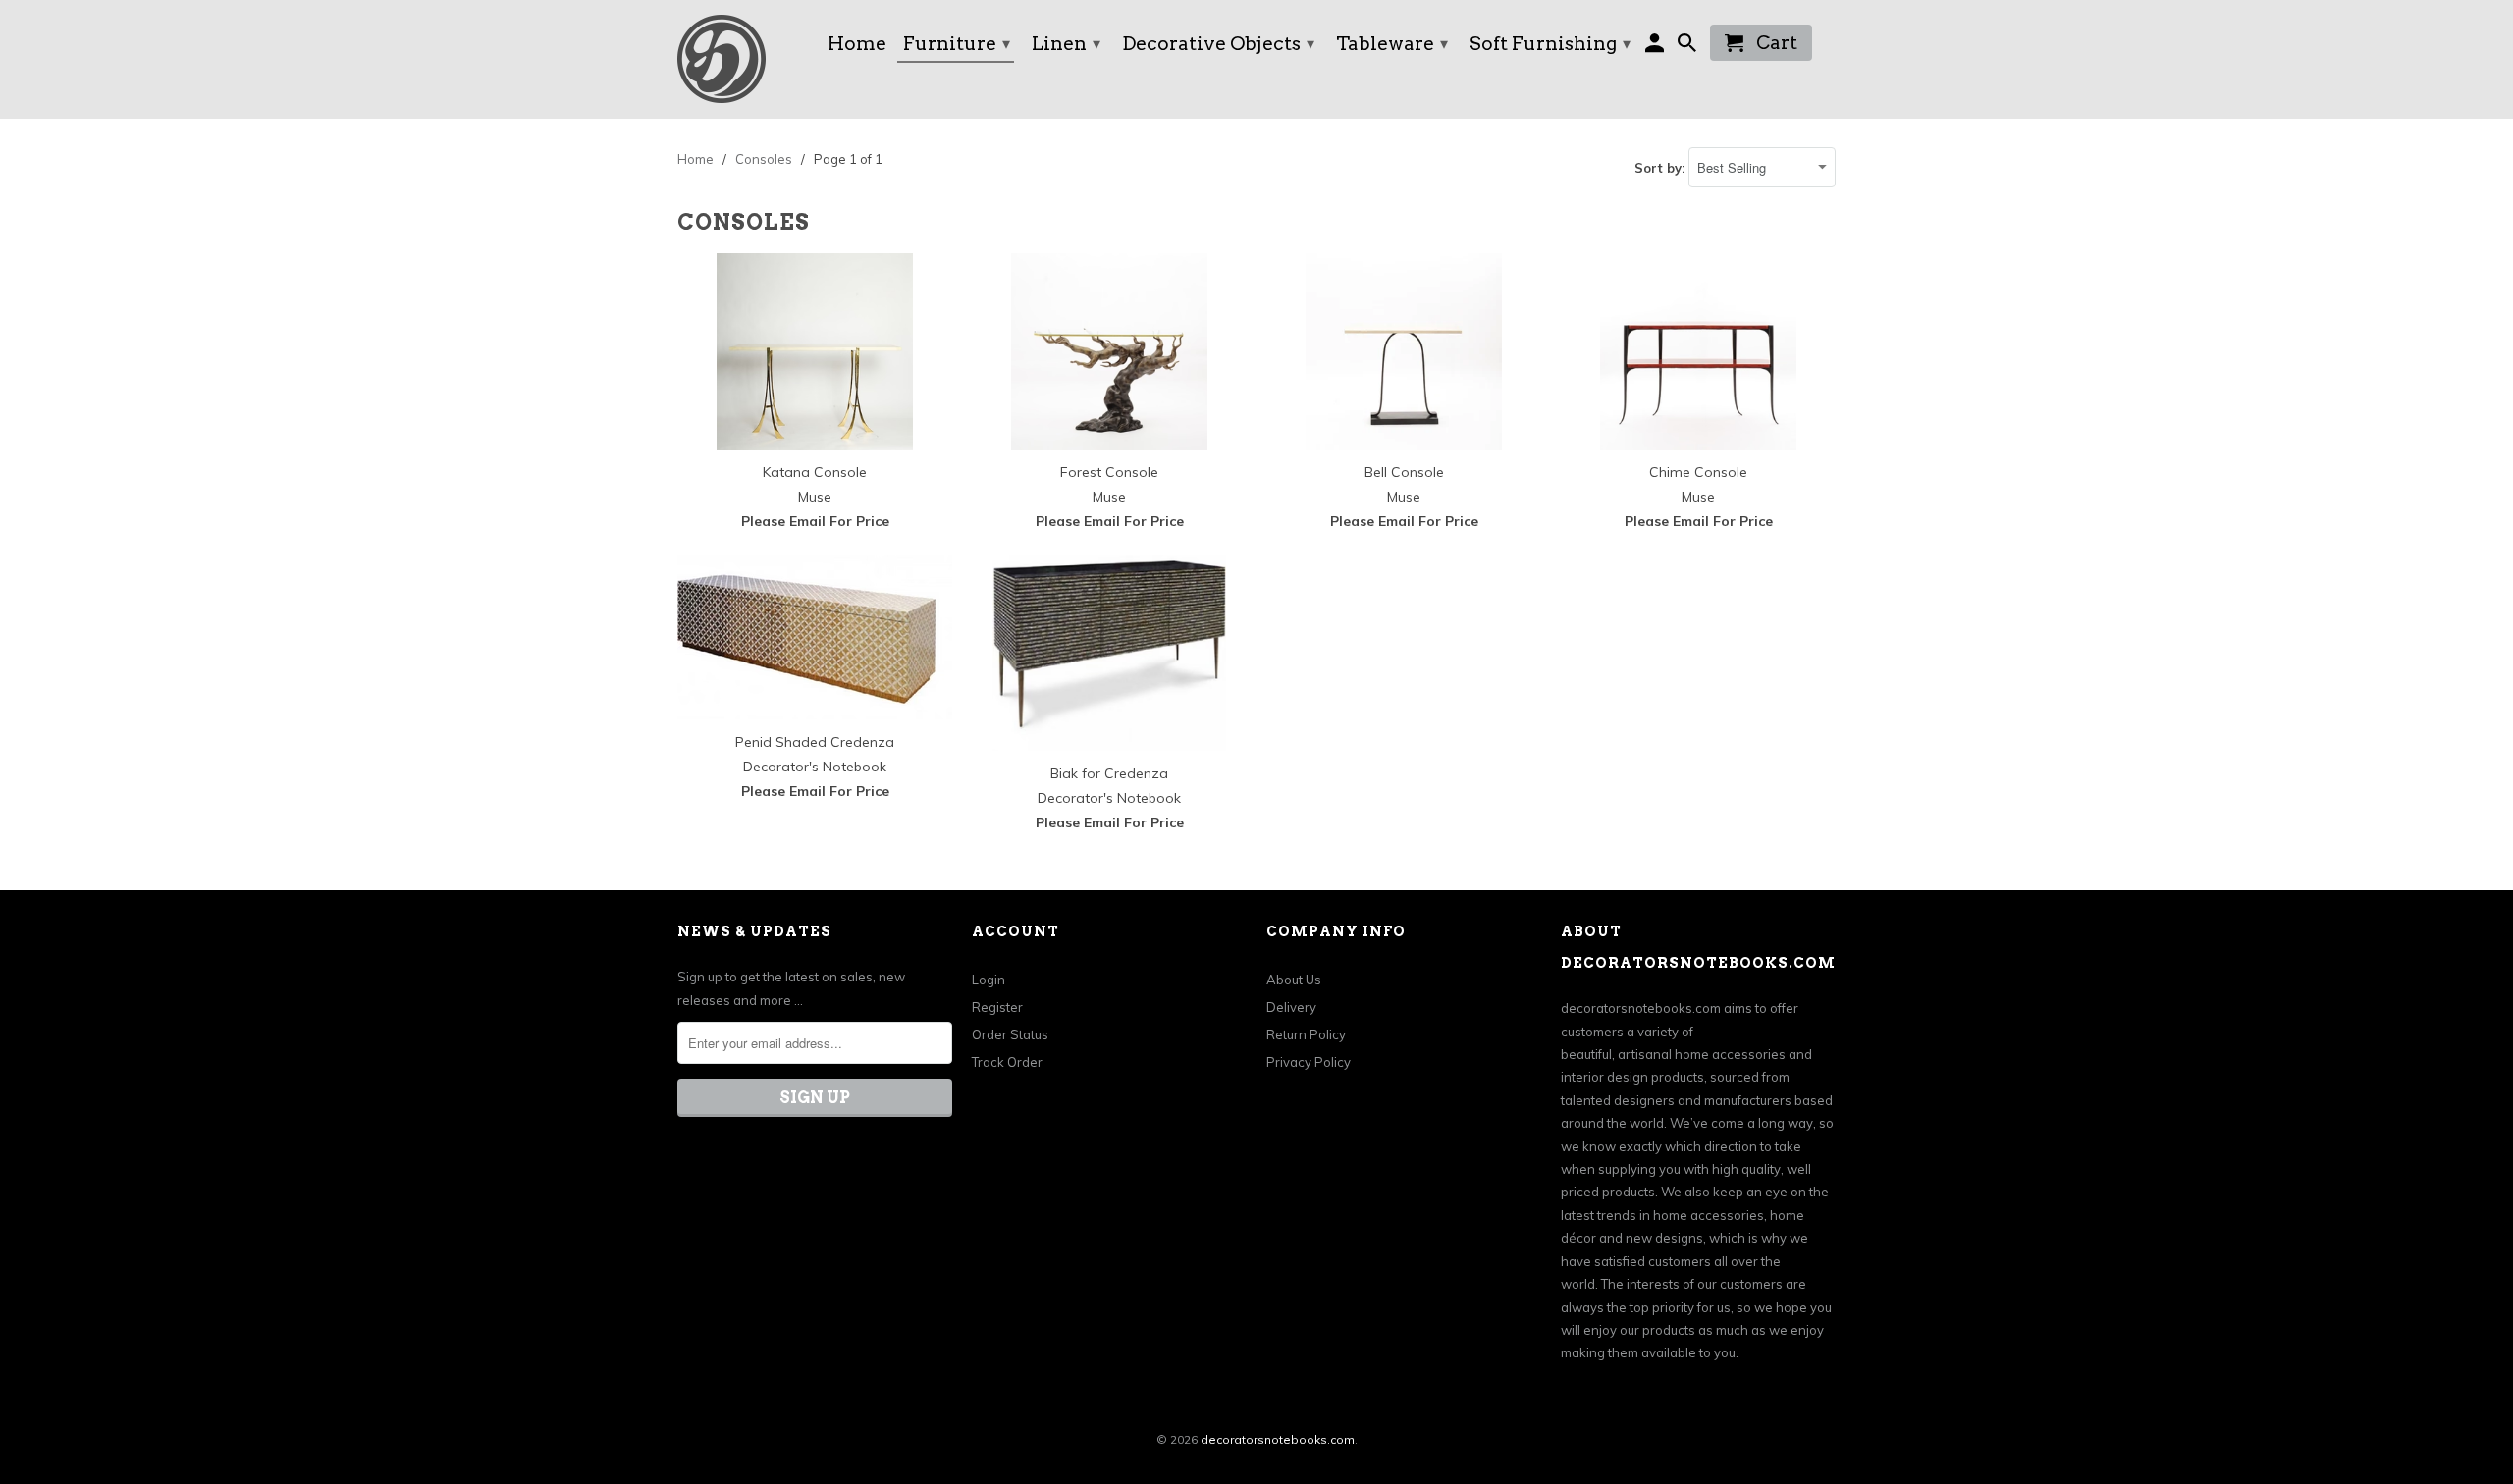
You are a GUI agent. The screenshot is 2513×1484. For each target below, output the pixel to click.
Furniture (957, 44)
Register (997, 1007)
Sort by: (1661, 168)
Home (857, 45)
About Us (1294, 980)
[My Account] (1657, 47)
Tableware (1392, 44)
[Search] (1689, 47)
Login (989, 980)
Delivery (1291, 1007)
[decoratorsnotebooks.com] (741, 59)
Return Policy (1306, 1034)
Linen (1066, 44)
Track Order (1007, 1062)
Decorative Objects (1218, 44)
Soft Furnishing (1550, 44)
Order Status (1010, 1034)
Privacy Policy (1309, 1062)
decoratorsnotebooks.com (1278, 1439)
